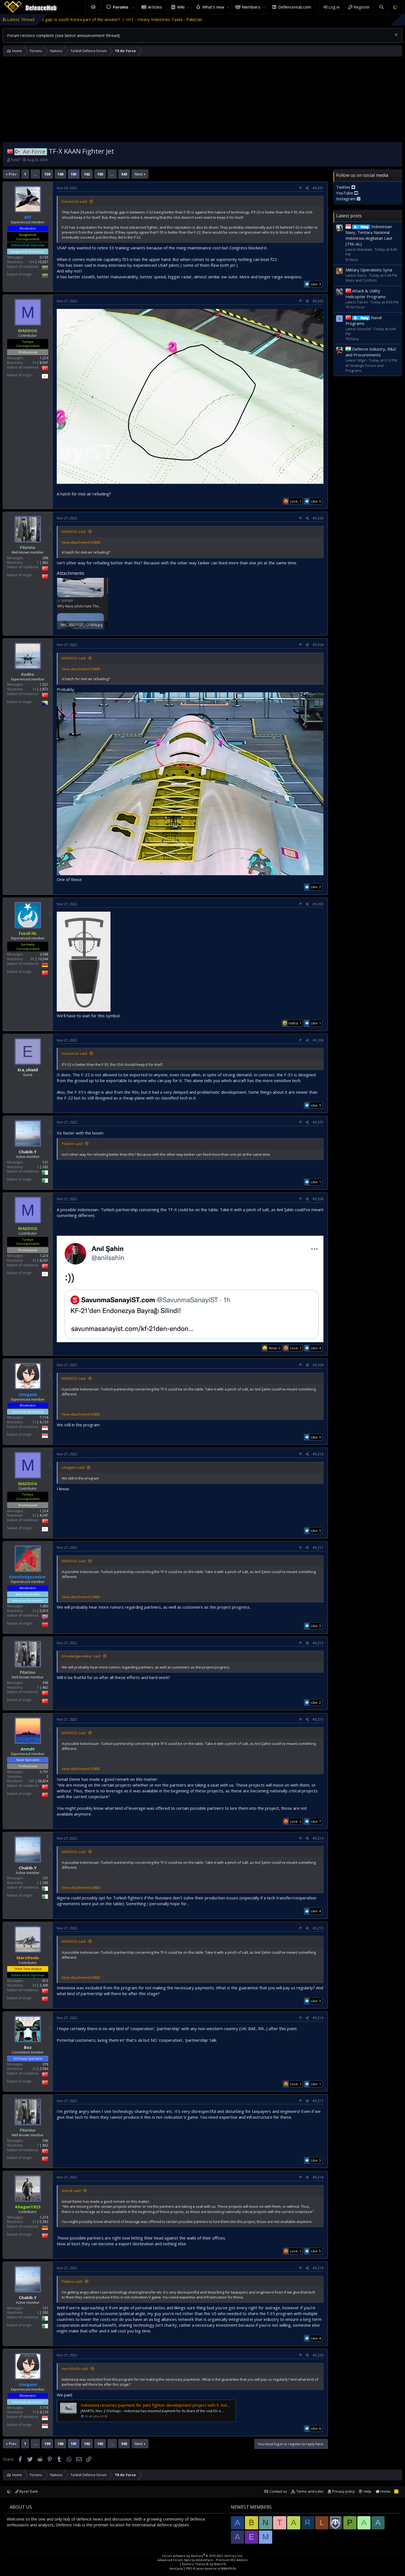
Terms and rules (310, 2491)
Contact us (278, 2491)
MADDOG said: (74, 532)
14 (34, 689)
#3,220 (318, 2355)
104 (31, 262)
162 (87, 174)
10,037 (43, 262)
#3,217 (318, 2101)
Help (368, 2491)
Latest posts (349, 215)
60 (32, 959)
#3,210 (318, 1454)
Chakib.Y (28, 1152)
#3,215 (318, 1928)
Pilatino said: (72, 1144)
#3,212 (318, 1643)
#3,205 (318, 904)
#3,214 (318, 1838)
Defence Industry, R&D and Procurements (371, 352)
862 (45, 563)
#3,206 (318, 1040)
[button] (134, 7)
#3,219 (318, 2268)
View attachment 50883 (81, 1414)
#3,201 (318, 188)
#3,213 (318, 1719)
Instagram (346, 198)
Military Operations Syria (369, 270)
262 (45, 1167)
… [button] (35, 174)
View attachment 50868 (81, 542)
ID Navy (352, 259)
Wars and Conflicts (361, 280)
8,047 (44, 362)
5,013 (44, 1611)
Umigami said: (73, 1467)
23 (34, 1611)
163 (100, 174)
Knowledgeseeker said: (81, 1656)
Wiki (181, 7)
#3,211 (318, 1548)
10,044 (43, 959)
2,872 (44, 689)
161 (74, 174)
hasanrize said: (75, 201)
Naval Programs (364, 320)
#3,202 (318, 301)
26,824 (43, 1781)
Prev (13, 174)
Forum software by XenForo (202, 2556)
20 (34, 2069)
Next (139, 174)
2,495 (44, 1985)
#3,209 (318, 1365)
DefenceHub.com (295, 7)
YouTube (345, 193)
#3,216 (318, 2018)
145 (31, 1781)
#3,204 (318, 645)
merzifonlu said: (75, 2369)
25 (34, 2222)
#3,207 (318, 1122)
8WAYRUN (229, 2568)
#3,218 (318, 2177)
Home (93, 7)
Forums (121, 7)
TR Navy (352, 339)
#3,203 (318, 518)
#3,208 (318, 1199)
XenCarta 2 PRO (181, 2568)
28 (34, 1985)
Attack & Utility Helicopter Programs (366, 293)
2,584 (44, 2069)
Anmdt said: (71, 2191)
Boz (28, 2047)
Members (251, 7)
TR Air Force (355, 307)
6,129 (44, 1422)
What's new (213, 7)
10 (34, 1422)
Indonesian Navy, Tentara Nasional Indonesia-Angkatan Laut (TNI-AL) (369, 235)
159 (47, 174)
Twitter (344, 187)
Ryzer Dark (28, 2491)
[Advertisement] (202, 101)
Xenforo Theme (204, 2564)
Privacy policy (344, 2491)
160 (60, 174)
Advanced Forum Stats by (202, 2560)
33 (34, 362)
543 (124, 174)
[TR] (10, 151)
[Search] (381, 7)
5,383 (44, 2222)
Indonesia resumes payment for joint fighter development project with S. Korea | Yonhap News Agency (179, 2405)
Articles (155, 7)
